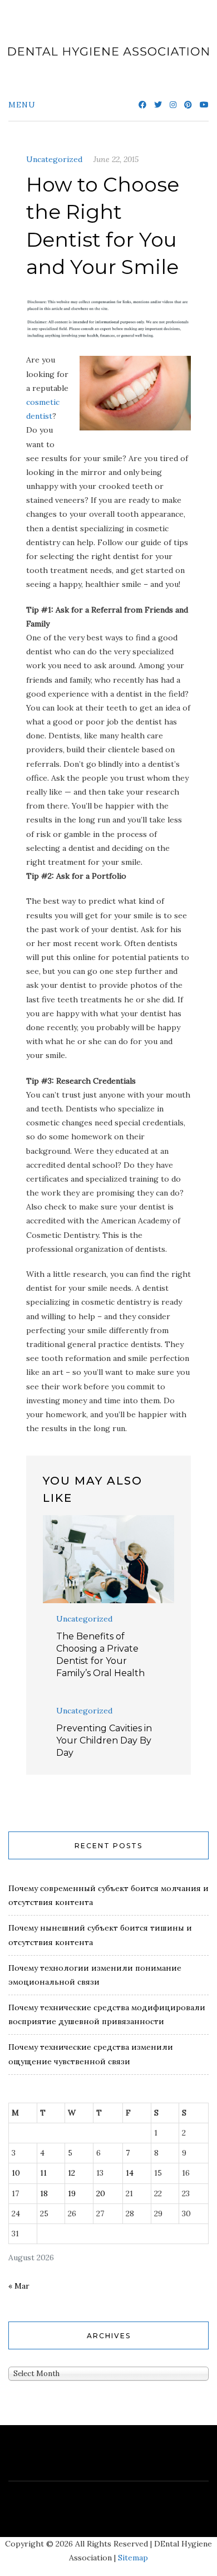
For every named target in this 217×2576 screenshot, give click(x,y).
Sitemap (133, 2558)
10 (16, 2173)
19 (72, 2193)
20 (101, 2193)
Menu (22, 105)
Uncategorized (54, 159)
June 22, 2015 (116, 159)
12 (71, 2173)
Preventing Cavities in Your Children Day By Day (104, 1740)
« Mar (19, 2286)
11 (43, 2173)
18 (44, 2193)
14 (130, 2173)
